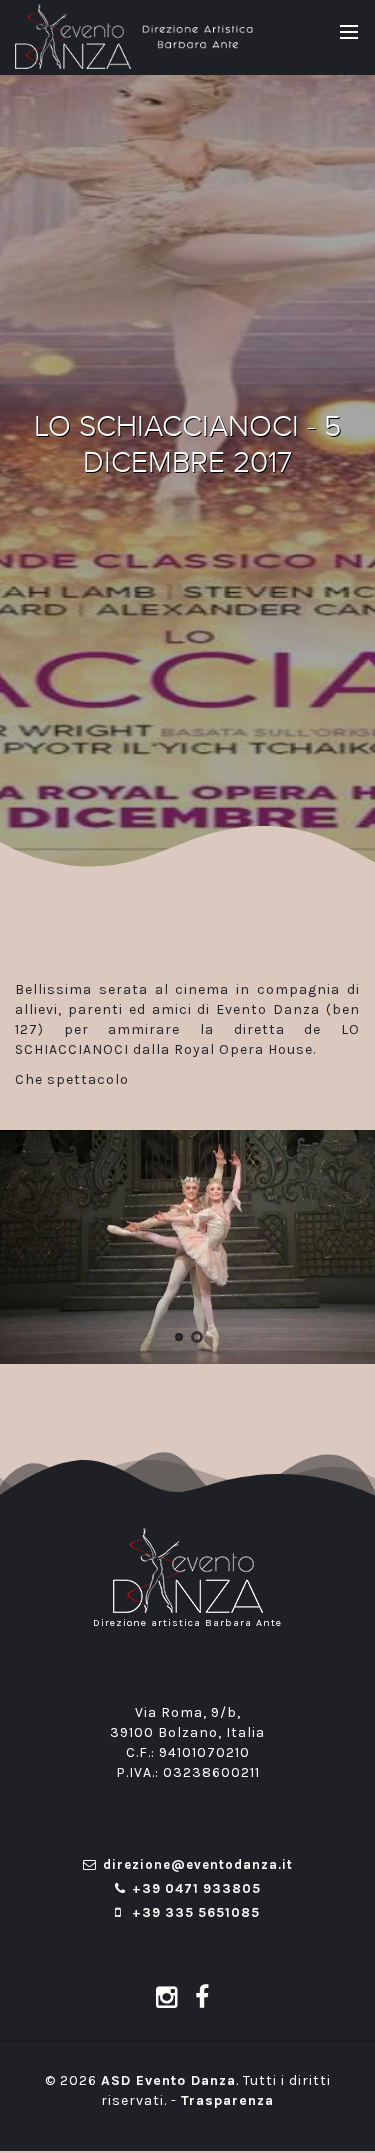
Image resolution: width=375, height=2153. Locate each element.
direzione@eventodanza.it (198, 1864)
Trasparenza (227, 2100)
